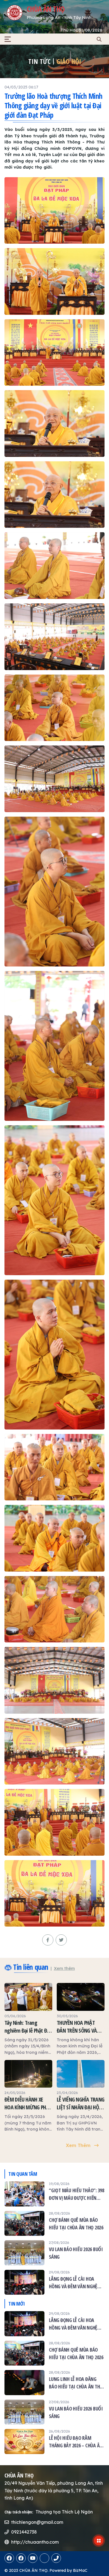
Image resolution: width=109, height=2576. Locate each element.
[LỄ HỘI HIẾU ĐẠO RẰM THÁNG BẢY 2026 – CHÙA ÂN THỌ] (54, 2441)
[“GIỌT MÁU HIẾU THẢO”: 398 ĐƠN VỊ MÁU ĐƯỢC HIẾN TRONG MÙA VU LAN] (54, 2194)
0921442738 (24, 2532)
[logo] (15, 13)
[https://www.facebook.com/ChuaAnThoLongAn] (9, 2558)
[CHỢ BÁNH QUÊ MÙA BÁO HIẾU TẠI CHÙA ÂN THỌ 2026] (54, 2224)
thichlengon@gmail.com (37, 2522)
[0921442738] (44, 2558)
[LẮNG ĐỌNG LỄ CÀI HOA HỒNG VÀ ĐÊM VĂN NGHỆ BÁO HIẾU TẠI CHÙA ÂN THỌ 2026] (54, 2282)
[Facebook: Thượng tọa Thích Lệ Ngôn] (21, 2558)
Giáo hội (69, 61)
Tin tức (39, 61)
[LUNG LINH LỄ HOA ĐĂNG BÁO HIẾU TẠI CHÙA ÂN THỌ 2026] (54, 2383)
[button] (8, 39)
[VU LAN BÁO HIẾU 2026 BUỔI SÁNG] (54, 2253)
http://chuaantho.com (35, 2542)
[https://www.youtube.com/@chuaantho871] (33, 2558)
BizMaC (80, 2570)
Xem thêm (64, 1968)
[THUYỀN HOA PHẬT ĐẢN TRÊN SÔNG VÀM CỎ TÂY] (81, 2019)
